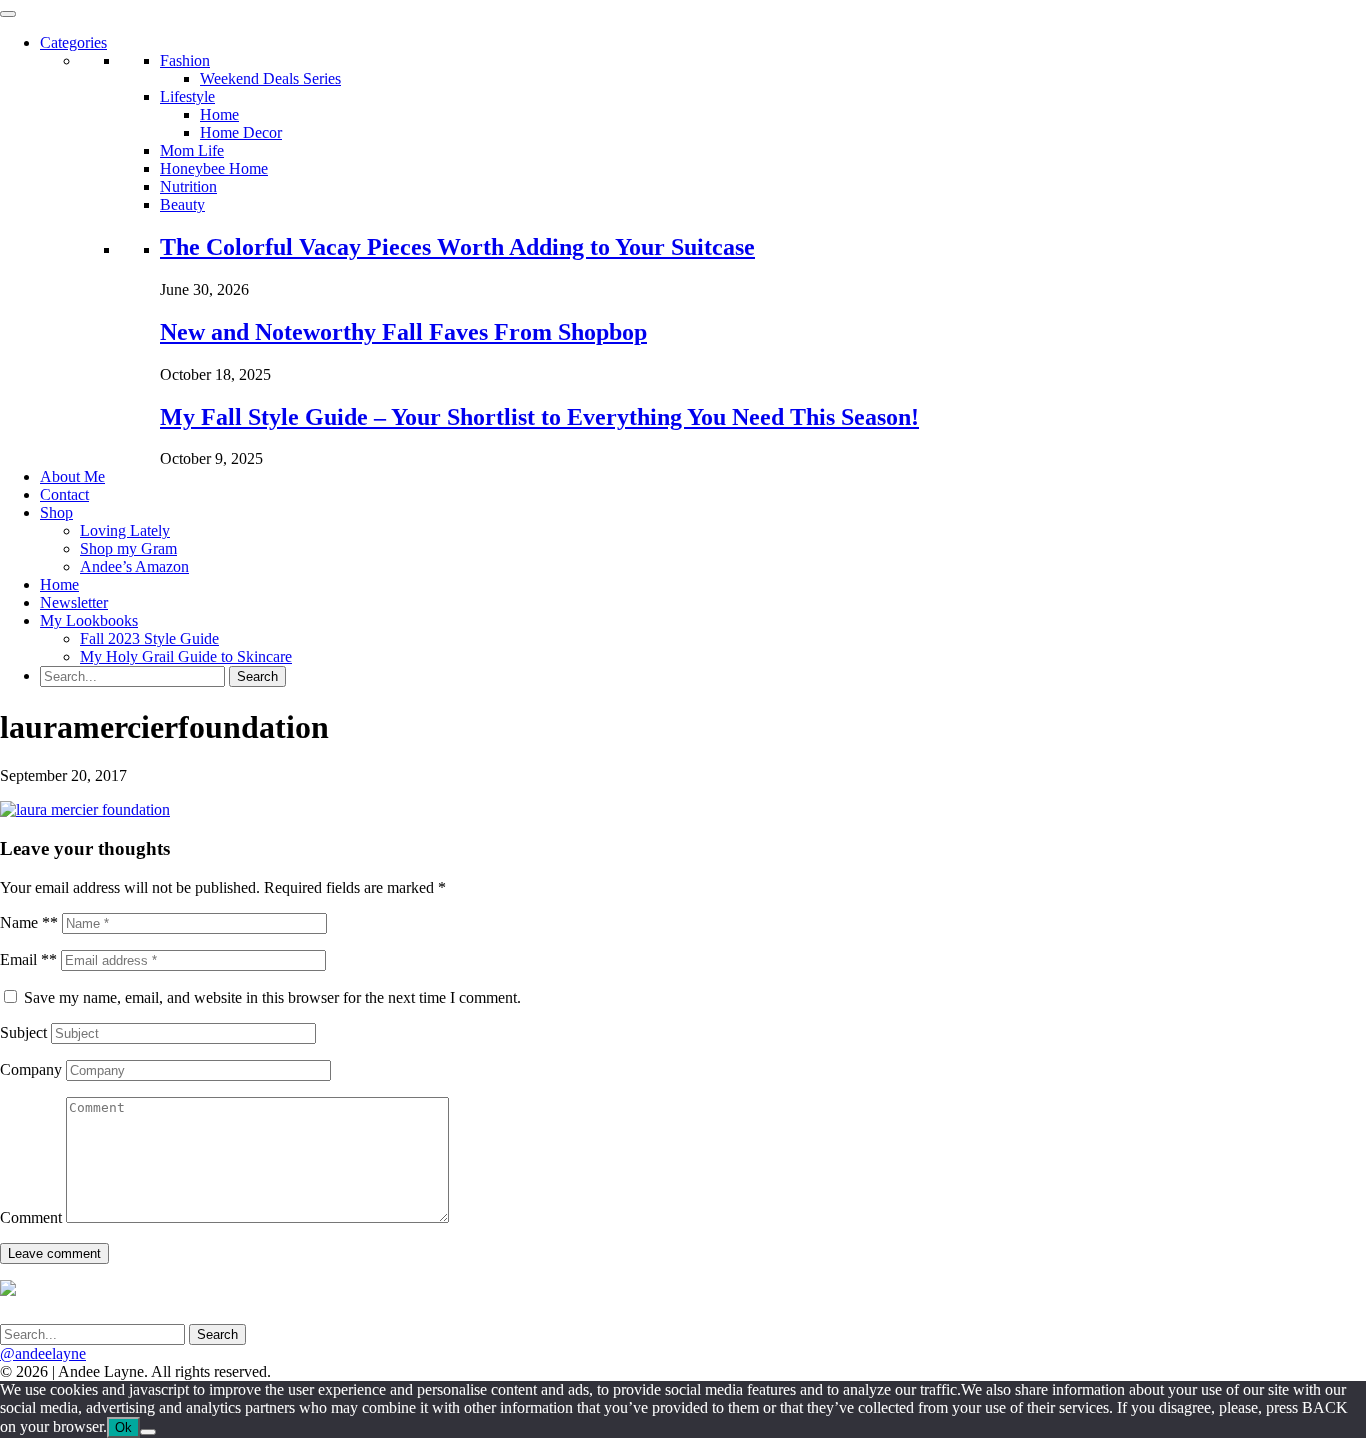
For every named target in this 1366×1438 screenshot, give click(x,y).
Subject (23, 1032)
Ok (123, 1427)
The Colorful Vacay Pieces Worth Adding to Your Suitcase (457, 247)
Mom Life (192, 150)
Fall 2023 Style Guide (149, 638)
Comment (31, 1217)
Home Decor (241, 132)
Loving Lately (125, 530)
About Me (72, 476)
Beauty (182, 204)
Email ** (28, 959)
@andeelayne (43, 1353)
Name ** (29, 922)
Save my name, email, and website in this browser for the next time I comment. (272, 997)
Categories (73, 42)
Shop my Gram (128, 548)
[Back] (148, 1432)
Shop (56, 512)
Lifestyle (187, 96)
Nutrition (188, 186)
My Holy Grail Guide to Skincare (186, 656)
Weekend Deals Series (270, 78)
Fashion (185, 60)
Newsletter (74, 602)
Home (219, 114)
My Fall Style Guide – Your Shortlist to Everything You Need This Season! (539, 417)
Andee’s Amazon (134, 566)
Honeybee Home (214, 168)
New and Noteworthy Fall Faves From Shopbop (403, 332)
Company (31, 1069)
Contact (64, 494)
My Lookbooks (89, 620)
